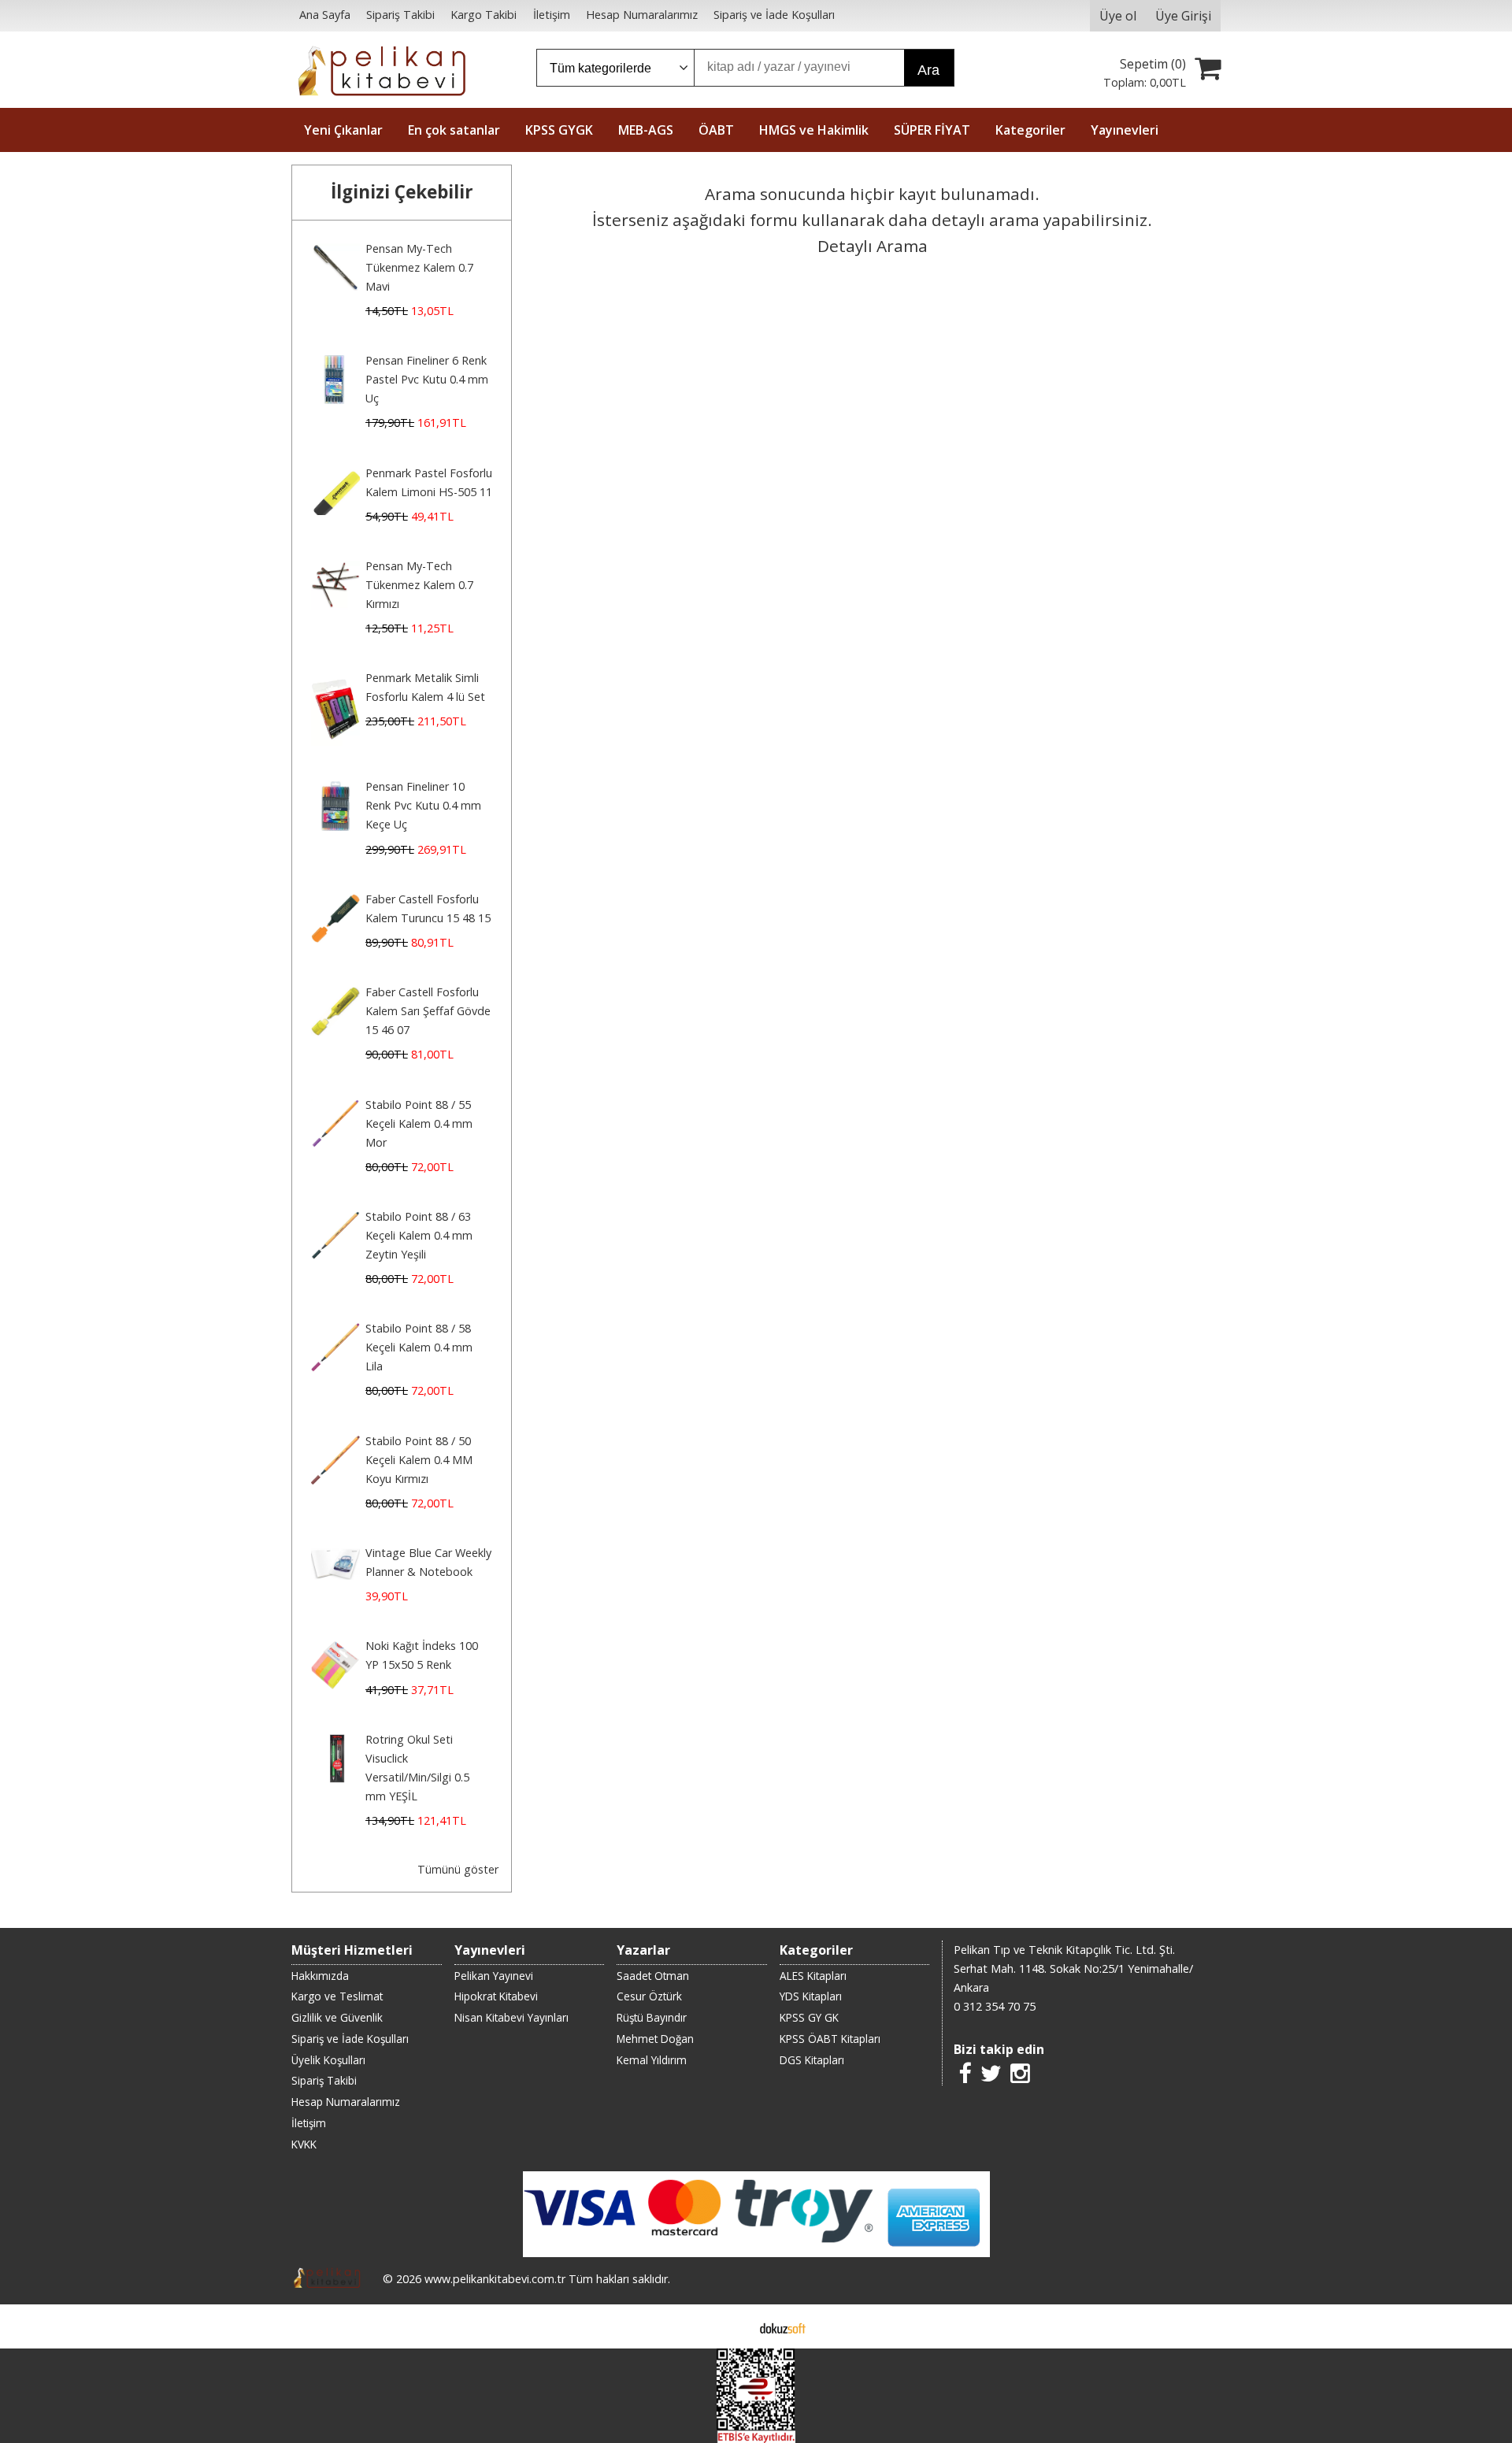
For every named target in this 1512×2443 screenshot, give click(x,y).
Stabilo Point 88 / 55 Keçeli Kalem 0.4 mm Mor (419, 1123)
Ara (928, 70)
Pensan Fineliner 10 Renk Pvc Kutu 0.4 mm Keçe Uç (423, 805)
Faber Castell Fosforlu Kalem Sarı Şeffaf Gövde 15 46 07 (428, 1011)
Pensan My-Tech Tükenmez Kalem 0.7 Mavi (419, 267)
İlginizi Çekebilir (402, 192)
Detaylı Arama (873, 246)
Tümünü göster (458, 1869)
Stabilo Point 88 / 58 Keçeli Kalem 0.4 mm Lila (419, 1347)
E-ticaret (731, 2326)
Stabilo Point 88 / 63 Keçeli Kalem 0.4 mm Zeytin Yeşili (419, 1235)
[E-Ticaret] (783, 2326)
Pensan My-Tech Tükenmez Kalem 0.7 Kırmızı (419, 585)
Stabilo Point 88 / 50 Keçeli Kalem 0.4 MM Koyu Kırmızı (419, 1460)
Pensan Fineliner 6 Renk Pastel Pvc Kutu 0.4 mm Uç (427, 379)
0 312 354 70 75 (995, 2006)
